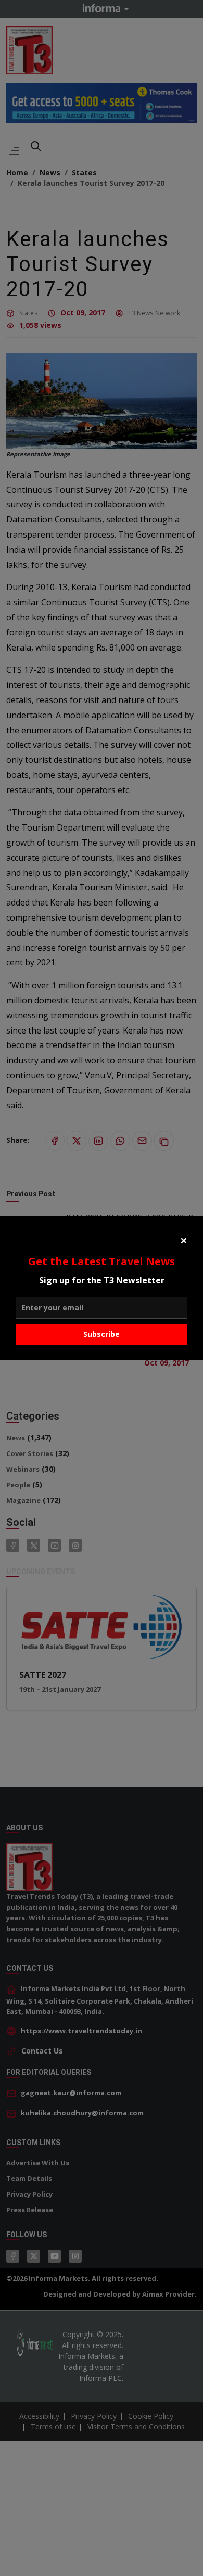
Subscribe (102, 1334)
